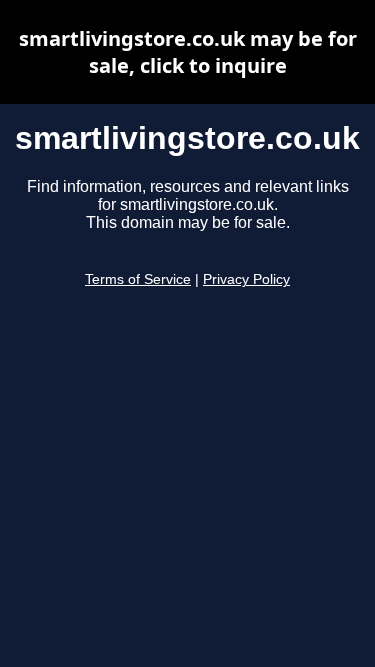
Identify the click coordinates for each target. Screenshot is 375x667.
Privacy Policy (246, 279)
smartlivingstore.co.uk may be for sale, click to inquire (188, 52)
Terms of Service (138, 279)
